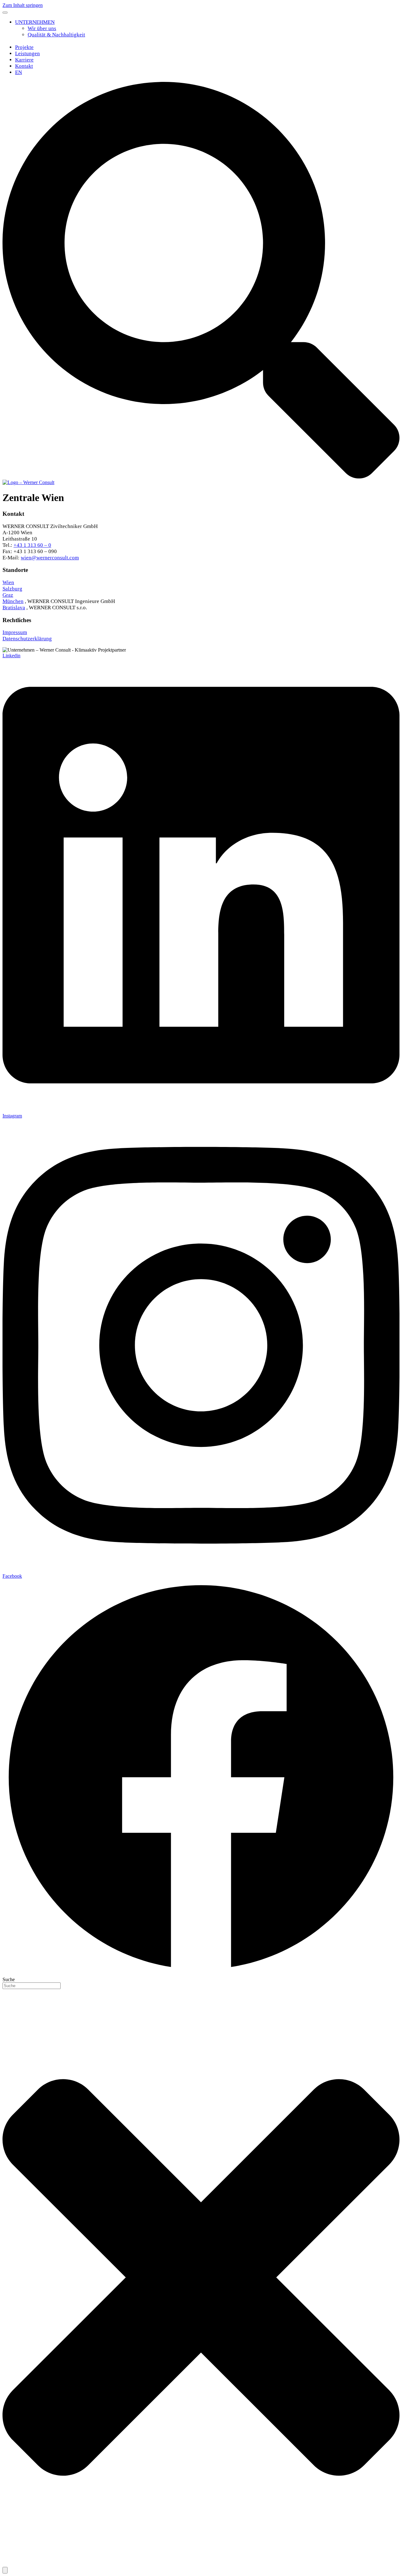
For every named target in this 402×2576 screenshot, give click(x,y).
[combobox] (32, 1986)
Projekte (24, 47)
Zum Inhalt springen (23, 5)
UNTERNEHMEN (35, 22)
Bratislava (14, 608)
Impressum (15, 632)
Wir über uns (42, 28)
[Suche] (5, 2570)
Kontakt (24, 66)
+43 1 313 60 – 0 (32, 545)
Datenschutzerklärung (27, 639)
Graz (8, 595)
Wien (8, 582)
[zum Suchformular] (201, 477)
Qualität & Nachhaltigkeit (56, 35)
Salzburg (12, 589)
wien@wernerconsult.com (50, 558)
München (13, 601)
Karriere (24, 60)
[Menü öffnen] (5, 13)
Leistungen (27, 53)
